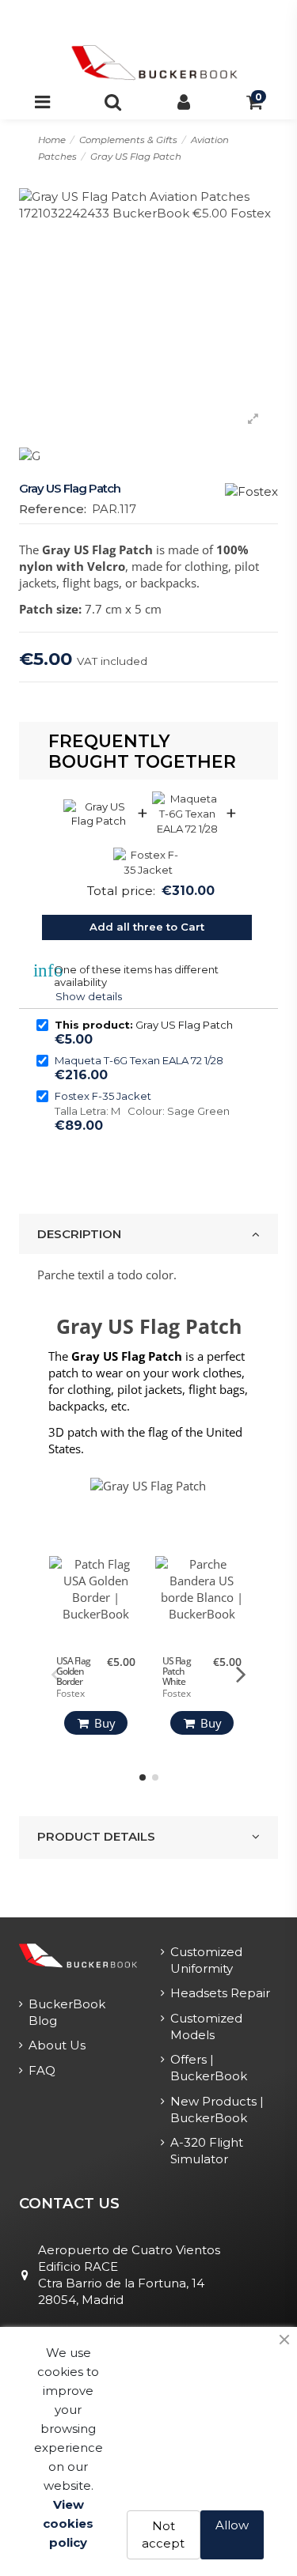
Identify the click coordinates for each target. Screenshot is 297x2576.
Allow (232, 2525)
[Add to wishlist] (129, 1579)
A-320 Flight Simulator (207, 2151)
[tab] (148, 1234)
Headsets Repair (220, 1993)
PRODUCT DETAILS (96, 1836)
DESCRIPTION (79, 1234)
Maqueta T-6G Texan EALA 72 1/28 (139, 1060)
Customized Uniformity (206, 1960)
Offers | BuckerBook (209, 2068)
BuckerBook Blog (67, 2012)
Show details (89, 996)
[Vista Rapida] (129, 1630)
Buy (105, 1723)
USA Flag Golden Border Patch (73, 1677)
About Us (57, 2045)
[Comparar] (129, 1605)
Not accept (163, 2535)
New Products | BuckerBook (217, 2110)
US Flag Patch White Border (177, 1677)
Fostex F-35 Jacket (103, 1096)
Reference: (53, 509)
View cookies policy (68, 2523)
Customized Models (206, 2026)
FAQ (42, 2070)
